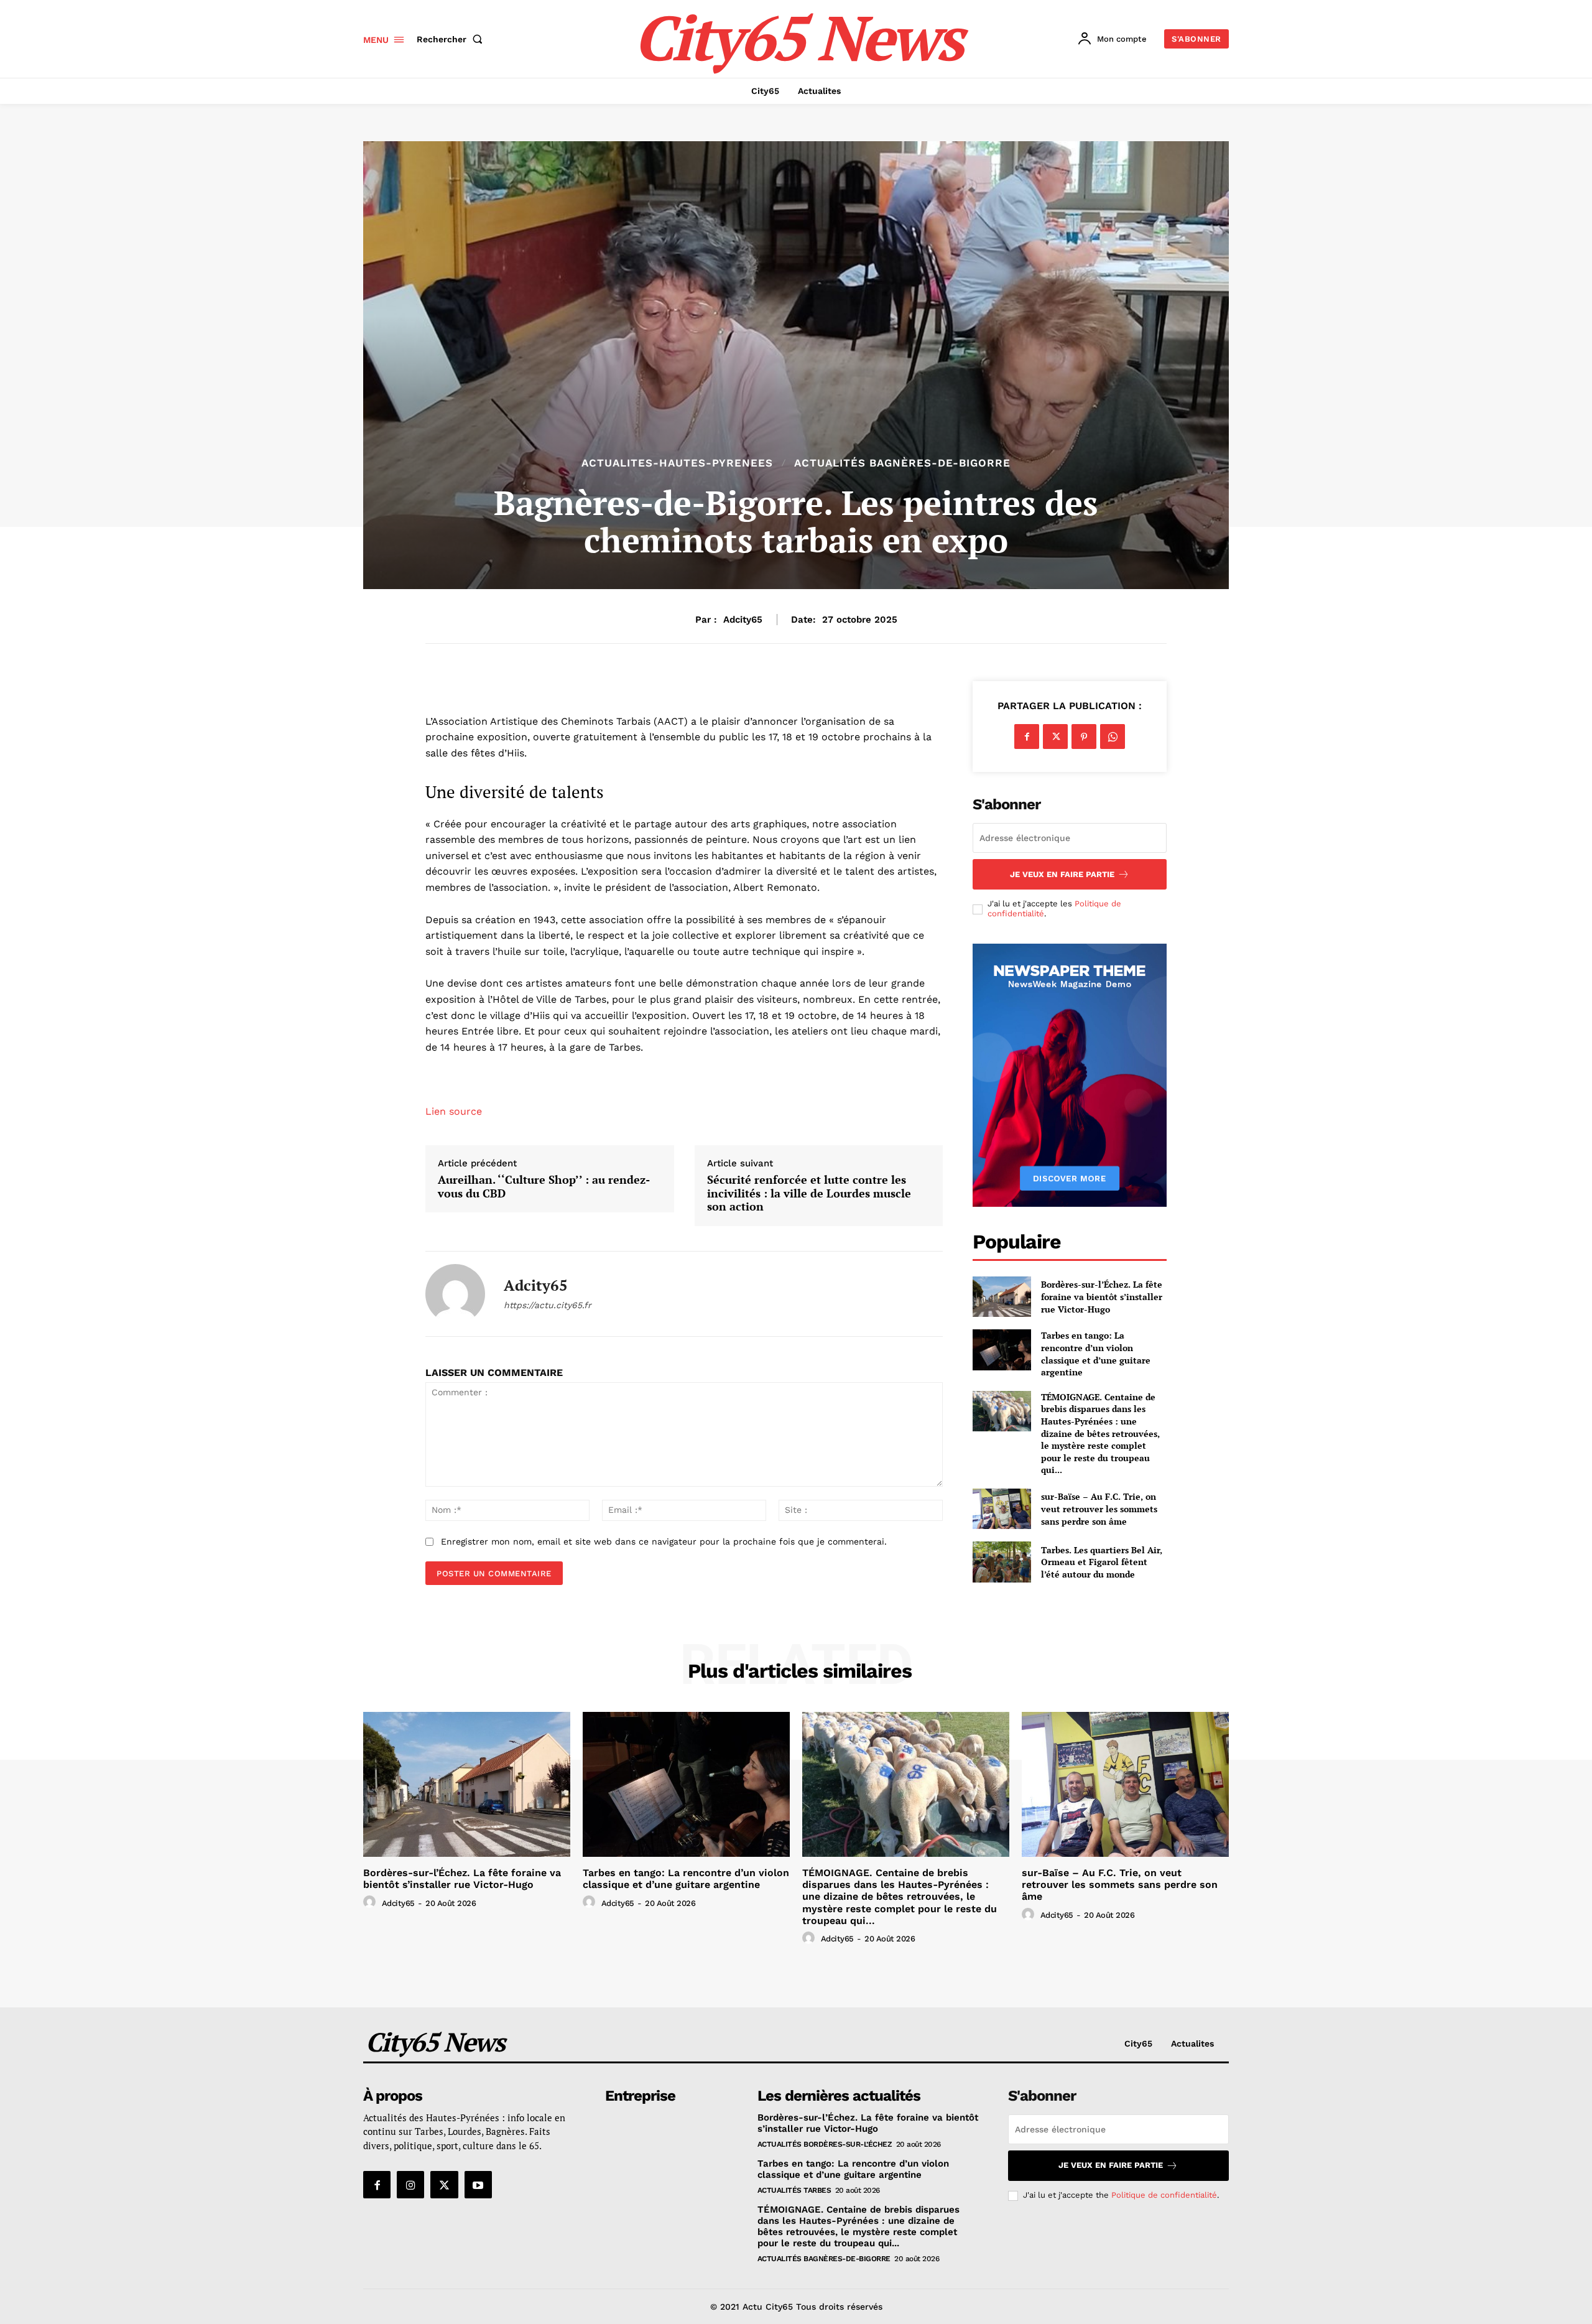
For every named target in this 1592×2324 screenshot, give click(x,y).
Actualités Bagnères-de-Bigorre (902, 463)
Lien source (454, 1111)
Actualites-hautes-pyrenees (677, 463)
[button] (452, 39)
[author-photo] (371, 1902)
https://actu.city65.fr (548, 1305)
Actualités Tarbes (794, 2190)
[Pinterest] (1084, 737)
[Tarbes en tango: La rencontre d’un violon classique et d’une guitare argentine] (1002, 1350)
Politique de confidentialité (1164, 2195)
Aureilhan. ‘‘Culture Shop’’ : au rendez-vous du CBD (544, 1187)
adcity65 (743, 620)
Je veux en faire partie (1062, 874)
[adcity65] (455, 1294)
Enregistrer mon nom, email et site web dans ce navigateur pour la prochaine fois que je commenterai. (664, 1541)
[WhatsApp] (1113, 737)
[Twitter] (1055, 737)
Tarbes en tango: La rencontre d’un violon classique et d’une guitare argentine (1096, 1354)
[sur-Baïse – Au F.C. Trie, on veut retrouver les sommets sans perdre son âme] (1002, 1509)
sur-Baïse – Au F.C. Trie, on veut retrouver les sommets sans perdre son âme (1099, 1508)
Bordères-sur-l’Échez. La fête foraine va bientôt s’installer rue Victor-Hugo (1102, 1296)
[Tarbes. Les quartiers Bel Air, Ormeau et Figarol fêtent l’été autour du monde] (1002, 1562)
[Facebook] (1027, 737)
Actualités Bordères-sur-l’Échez (825, 2144)
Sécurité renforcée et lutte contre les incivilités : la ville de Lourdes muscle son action (809, 1193)
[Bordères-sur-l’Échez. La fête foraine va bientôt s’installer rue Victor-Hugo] (1002, 1297)
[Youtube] (478, 2185)
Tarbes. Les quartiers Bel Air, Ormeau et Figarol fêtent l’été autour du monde (1102, 1562)
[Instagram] (410, 2185)
